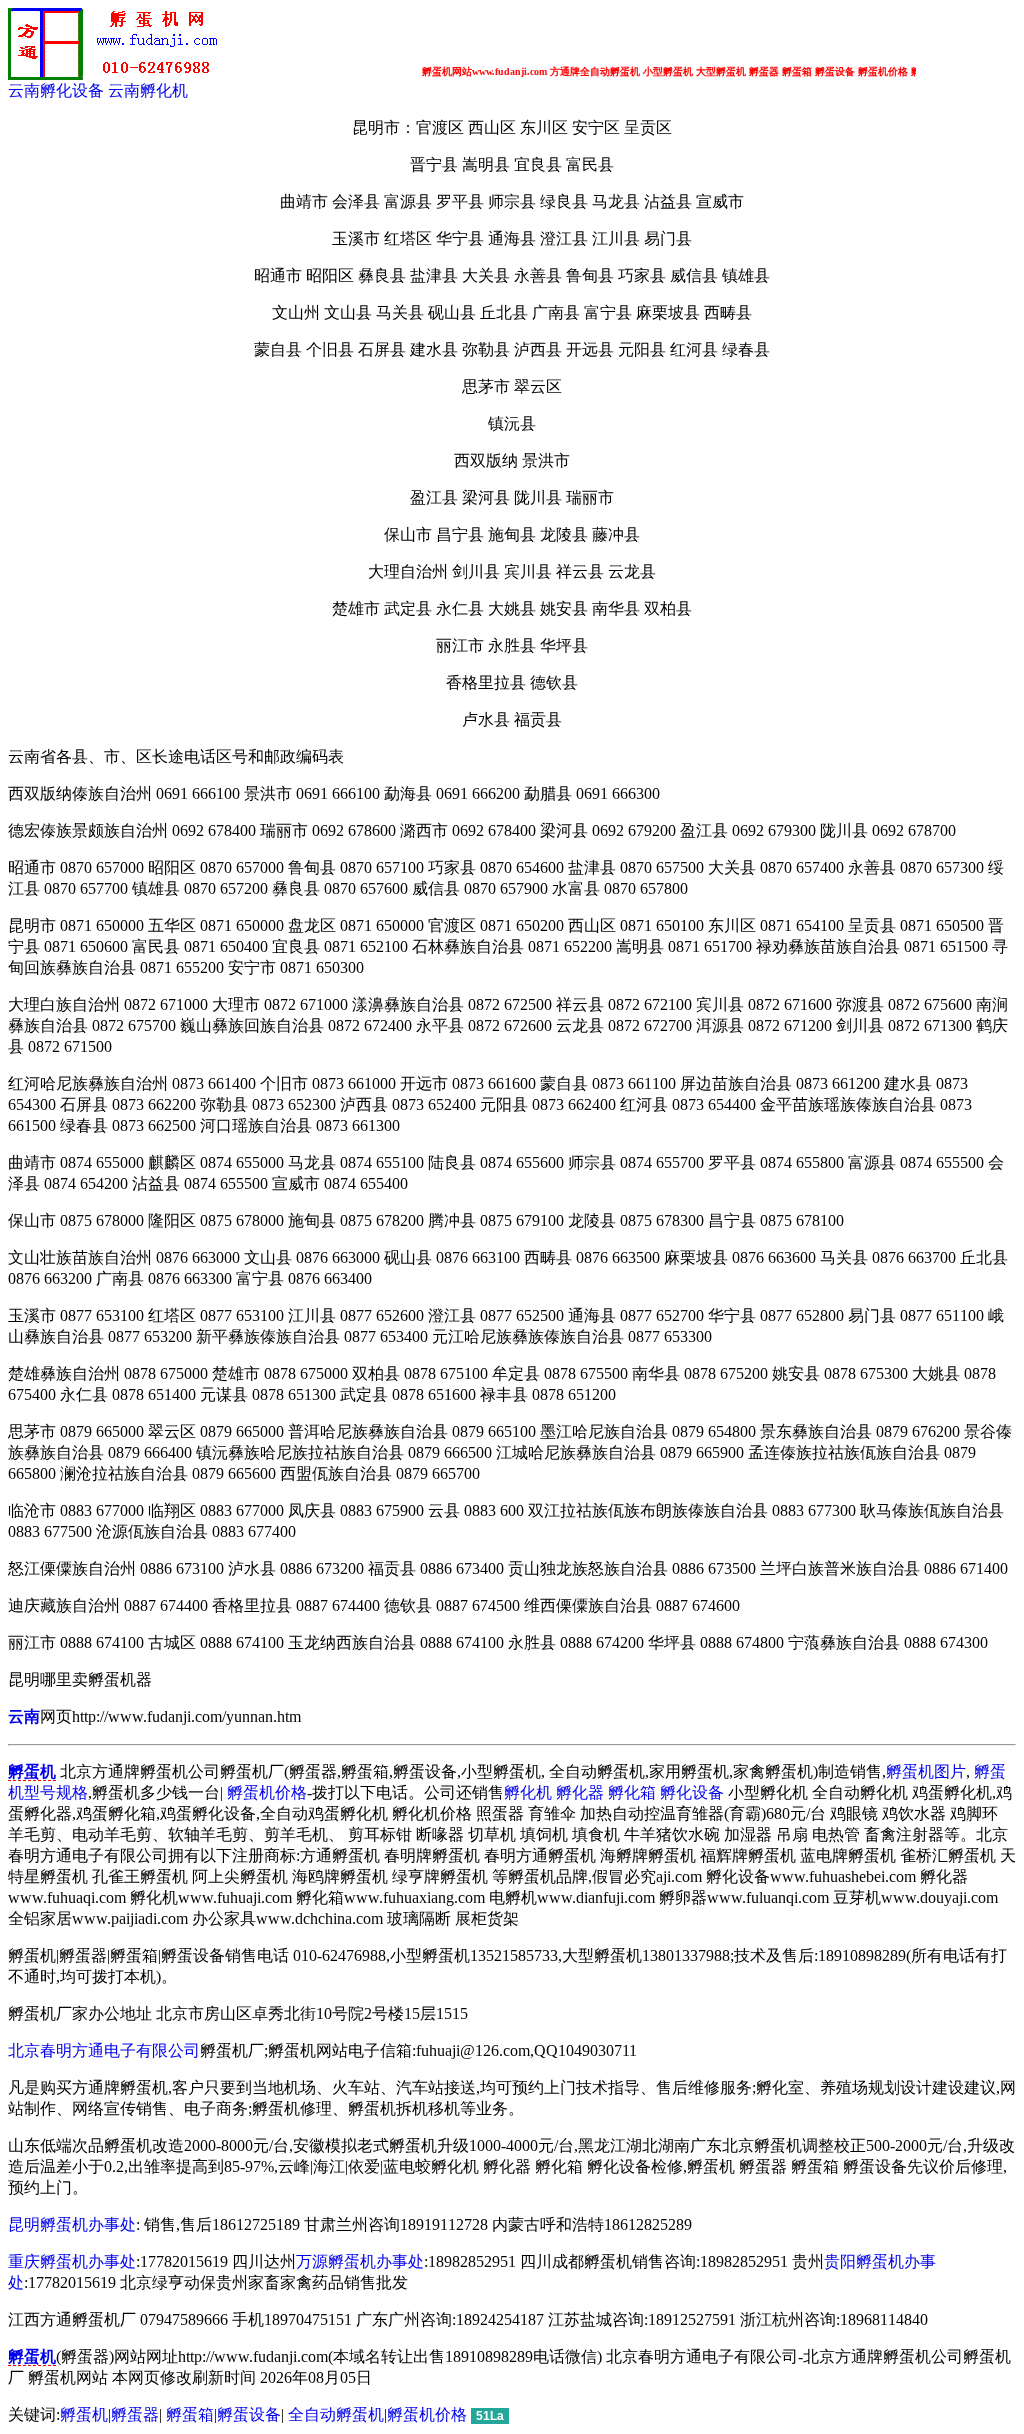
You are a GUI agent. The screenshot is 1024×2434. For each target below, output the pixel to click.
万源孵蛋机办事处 (360, 2261)
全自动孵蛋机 (336, 2414)
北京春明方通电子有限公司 (104, 2050)
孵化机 (528, 1792)
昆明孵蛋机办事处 (72, 2224)
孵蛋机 (84, 2414)
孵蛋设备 (249, 2414)
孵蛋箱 (190, 2414)
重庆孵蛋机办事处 (72, 2261)
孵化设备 (692, 1792)
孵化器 (580, 1792)
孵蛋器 (135, 2414)
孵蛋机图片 (926, 1771)
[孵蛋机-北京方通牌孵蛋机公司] (118, 75)
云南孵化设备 (56, 90)
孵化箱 (632, 1792)
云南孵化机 (148, 90)
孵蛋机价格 (267, 1792)
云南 (24, 1716)
